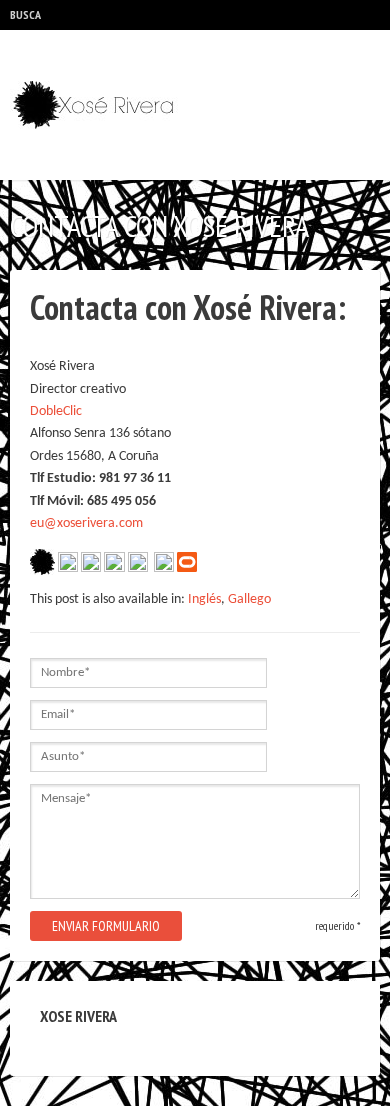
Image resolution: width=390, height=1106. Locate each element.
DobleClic (56, 411)
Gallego (249, 599)
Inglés (204, 599)
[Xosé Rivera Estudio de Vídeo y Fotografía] (100, 105)
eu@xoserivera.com (86, 523)
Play (81, 15)
